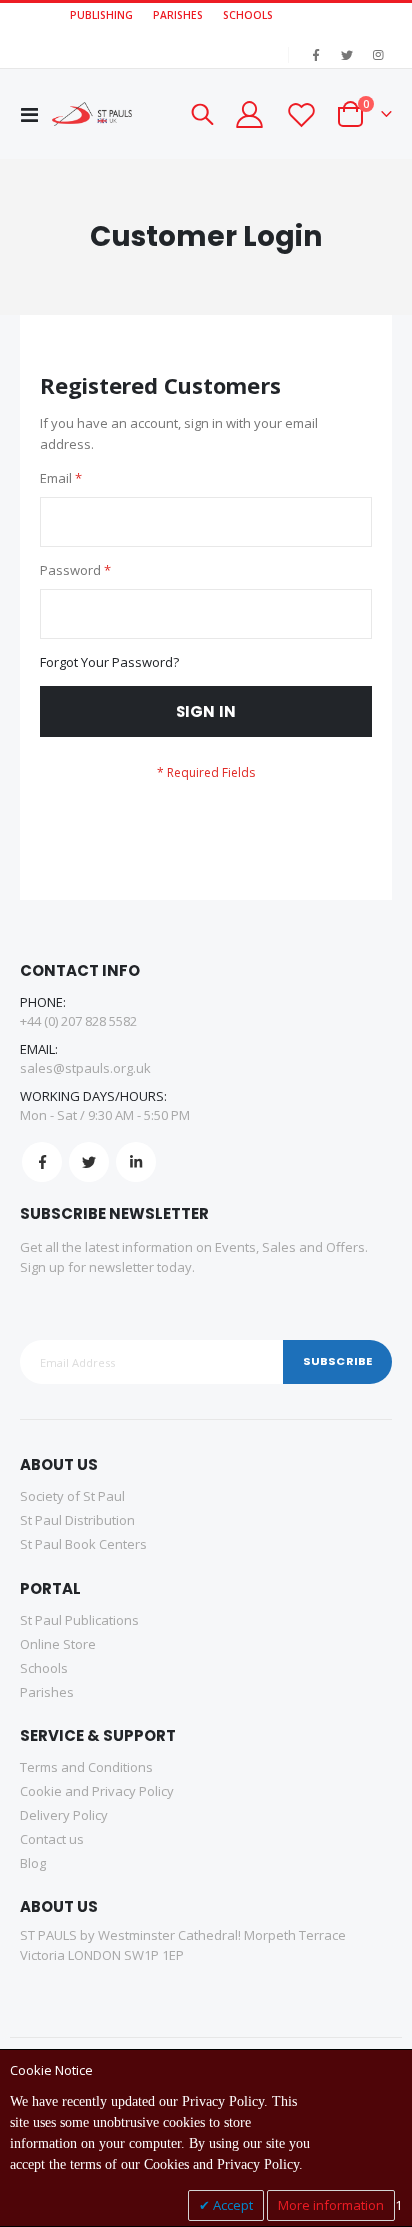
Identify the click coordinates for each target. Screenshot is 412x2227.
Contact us (52, 1839)
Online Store (58, 1644)
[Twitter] (347, 55)
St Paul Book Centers (83, 1544)
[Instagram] (378, 55)
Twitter (89, 1162)
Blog (33, 1863)
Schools (44, 1668)
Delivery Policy (64, 1815)
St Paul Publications (79, 1620)
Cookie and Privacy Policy (97, 1791)
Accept (231, 2205)
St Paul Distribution (77, 1520)
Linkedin (136, 1162)
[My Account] (249, 114)
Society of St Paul (72, 1496)
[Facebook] (316, 55)
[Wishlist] (300, 114)
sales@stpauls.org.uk (85, 1068)
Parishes (47, 1692)
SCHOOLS (248, 15)
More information (331, 2205)
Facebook (42, 1162)
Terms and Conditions (86, 1767)
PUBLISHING (101, 15)
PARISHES (178, 15)
